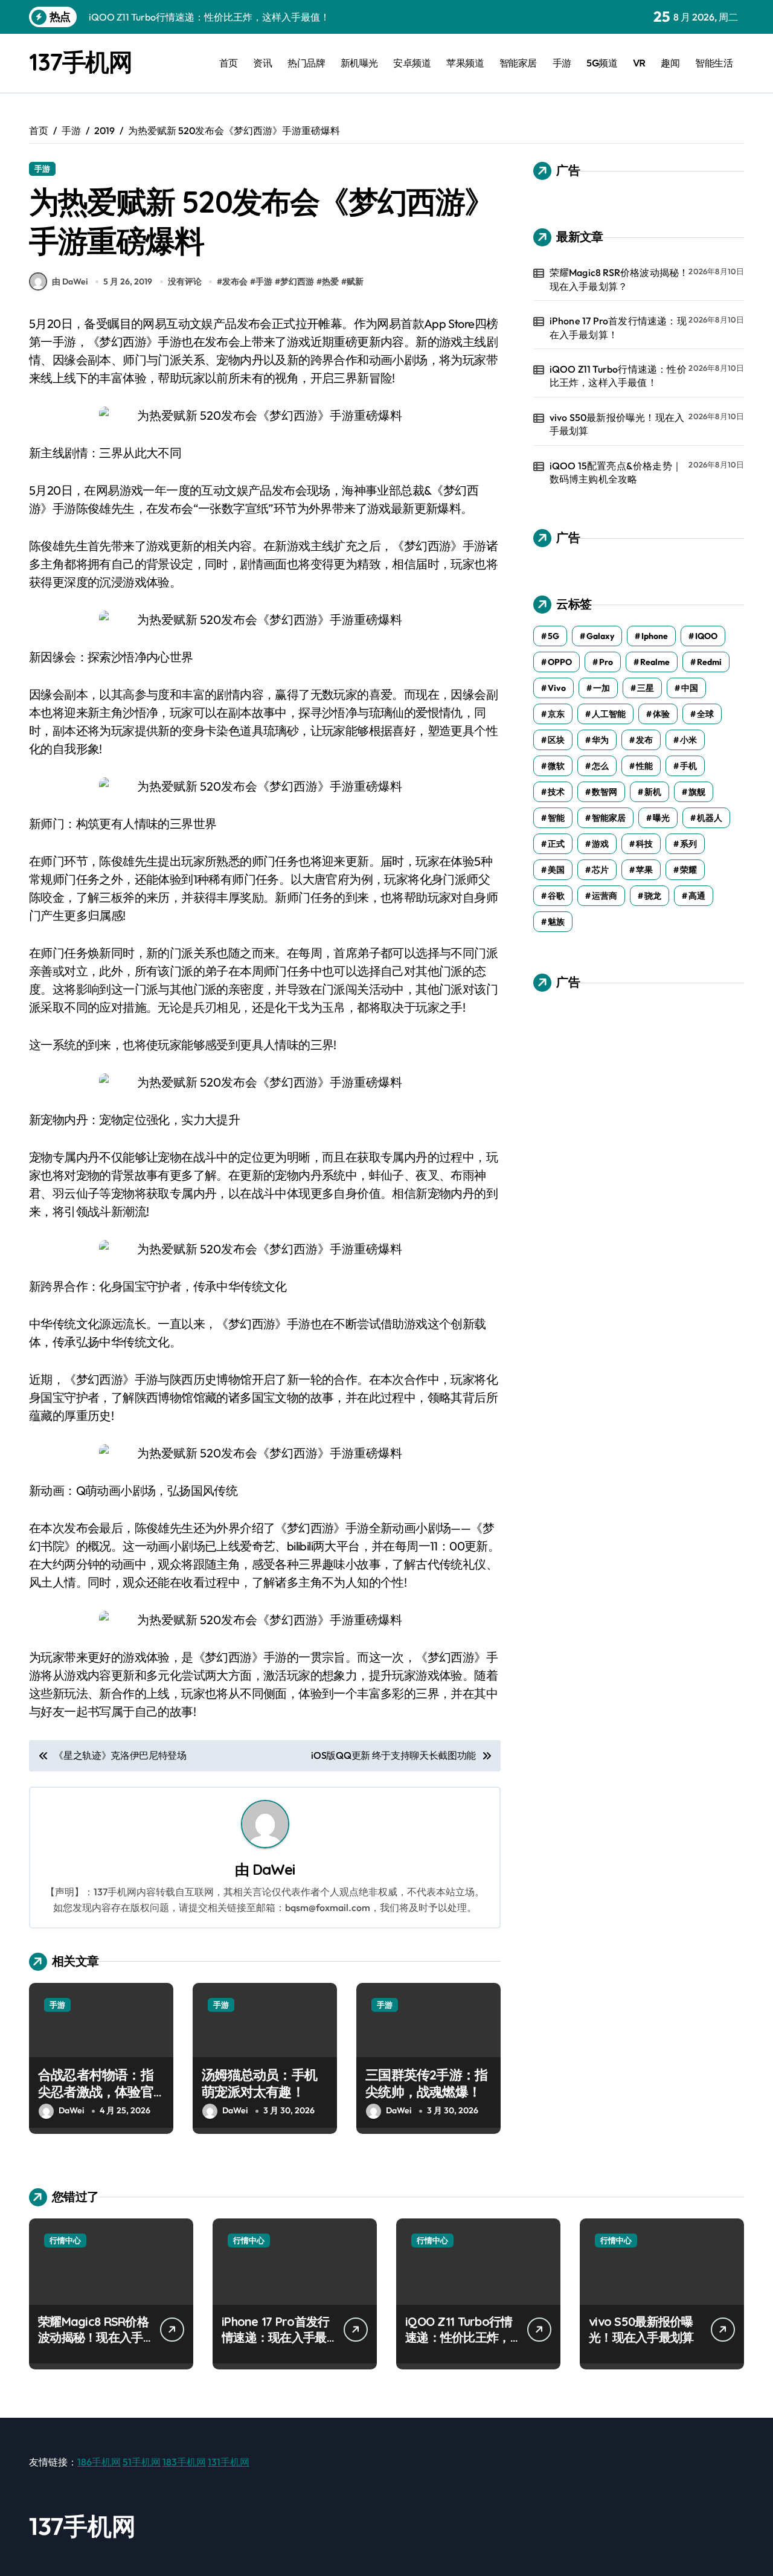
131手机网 (229, 2462)
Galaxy (600, 636)
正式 (556, 844)
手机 (688, 766)
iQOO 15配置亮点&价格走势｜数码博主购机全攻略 (616, 472)
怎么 (600, 766)
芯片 (600, 870)
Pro (606, 662)
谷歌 (556, 896)
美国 (556, 870)
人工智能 (609, 714)
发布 (644, 740)
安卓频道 (412, 63)
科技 (644, 844)
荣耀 (688, 870)
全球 (705, 714)
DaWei (274, 1869)
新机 (653, 792)
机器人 (710, 818)
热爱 (330, 281)
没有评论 (185, 281)
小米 (688, 740)
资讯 (262, 63)
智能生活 (714, 63)
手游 (562, 63)
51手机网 (142, 2462)
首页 (229, 63)
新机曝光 (359, 63)
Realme (655, 662)
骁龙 (653, 896)
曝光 (661, 818)
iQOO (706, 636)
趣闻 (670, 63)
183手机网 (184, 2462)
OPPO (560, 662)
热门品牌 (306, 63)
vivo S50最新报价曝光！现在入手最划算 (617, 424)
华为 (600, 740)
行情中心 (65, 2240)
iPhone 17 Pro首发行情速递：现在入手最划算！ (618, 327)
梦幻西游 (297, 281)
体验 (661, 714)
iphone (655, 636)
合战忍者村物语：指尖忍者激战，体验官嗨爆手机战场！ (96, 2092)
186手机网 (99, 2462)
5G (553, 636)
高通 (697, 896)
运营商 (605, 896)
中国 (690, 688)
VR (639, 63)
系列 (688, 844)
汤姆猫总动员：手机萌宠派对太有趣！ (259, 2083)
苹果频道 (465, 63)
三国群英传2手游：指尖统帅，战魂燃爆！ (426, 2083)
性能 (644, 766)
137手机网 (80, 62)
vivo (557, 688)
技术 (556, 792)
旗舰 (697, 792)
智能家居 (518, 63)
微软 (556, 766)
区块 (556, 740)
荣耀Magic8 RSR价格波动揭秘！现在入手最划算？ (619, 279)
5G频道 (602, 63)
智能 (556, 818)
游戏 (600, 844)
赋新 (355, 281)
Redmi (709, 662)
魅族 (556, 922)
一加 (601, 688)
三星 (646, 688)
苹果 (644, 870)
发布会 (235, 281)
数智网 (605, 792)
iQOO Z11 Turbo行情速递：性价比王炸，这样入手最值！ (618, 376)
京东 (556, 714)
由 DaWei (70, 281)
